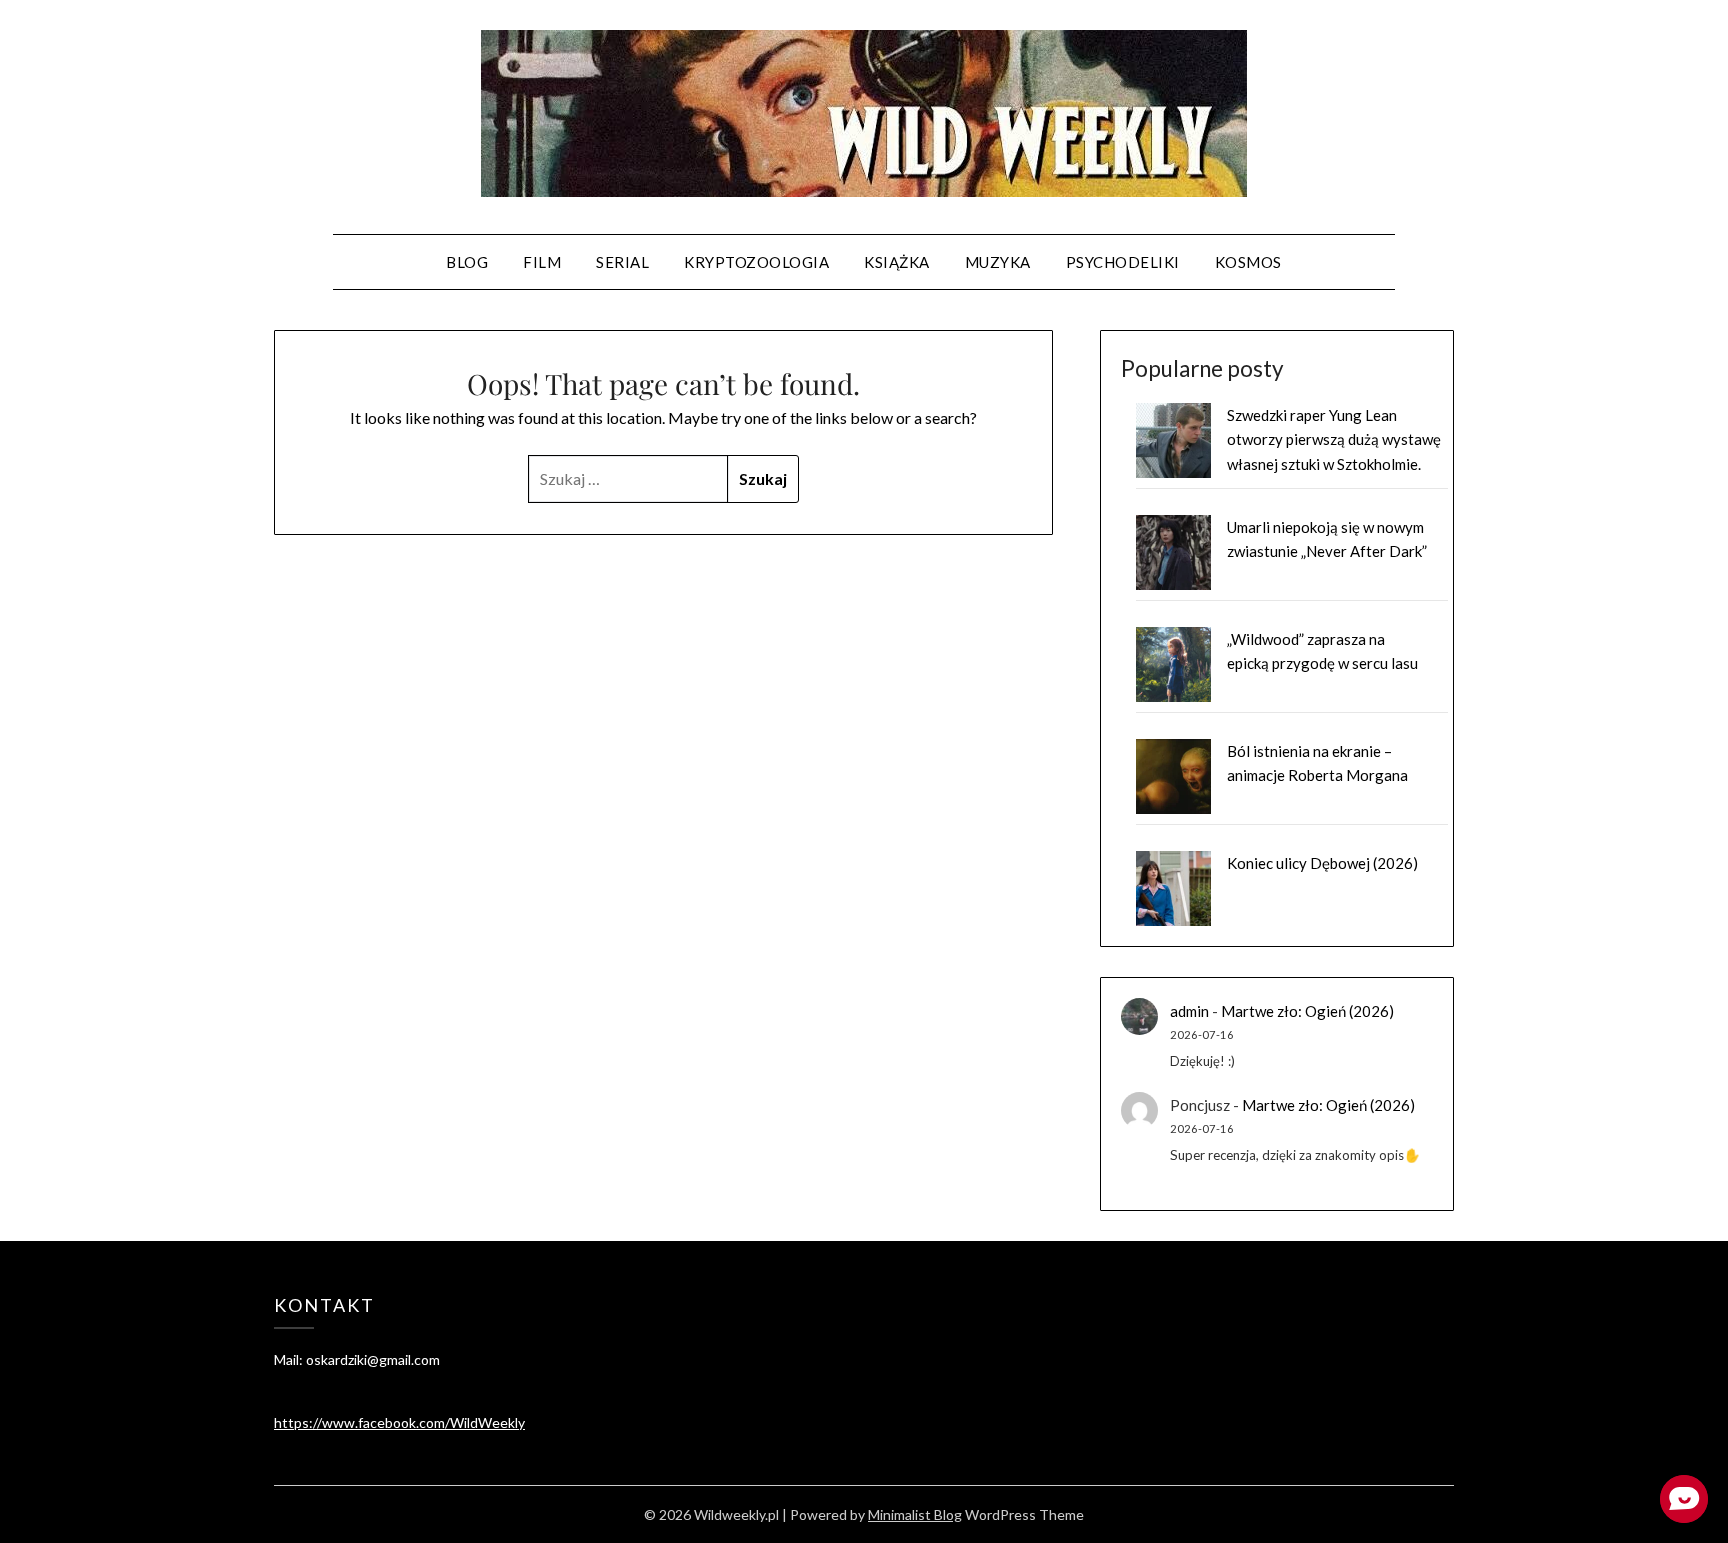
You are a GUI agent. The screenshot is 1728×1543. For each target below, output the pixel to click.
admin (1189, 1011)
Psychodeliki (1123, 262)
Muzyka (998, 262)
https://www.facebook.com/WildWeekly (399, 1422)
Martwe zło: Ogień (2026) (1307, 1011)
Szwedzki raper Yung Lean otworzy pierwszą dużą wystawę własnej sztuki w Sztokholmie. (1334, 439)
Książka (897, 262)
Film (542, 262)
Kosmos (1248, 262)
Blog (467, 262)
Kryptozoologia (756, 262)
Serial (622, 262)
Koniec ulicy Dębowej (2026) (1322, 863)
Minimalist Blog (915, 1514)
